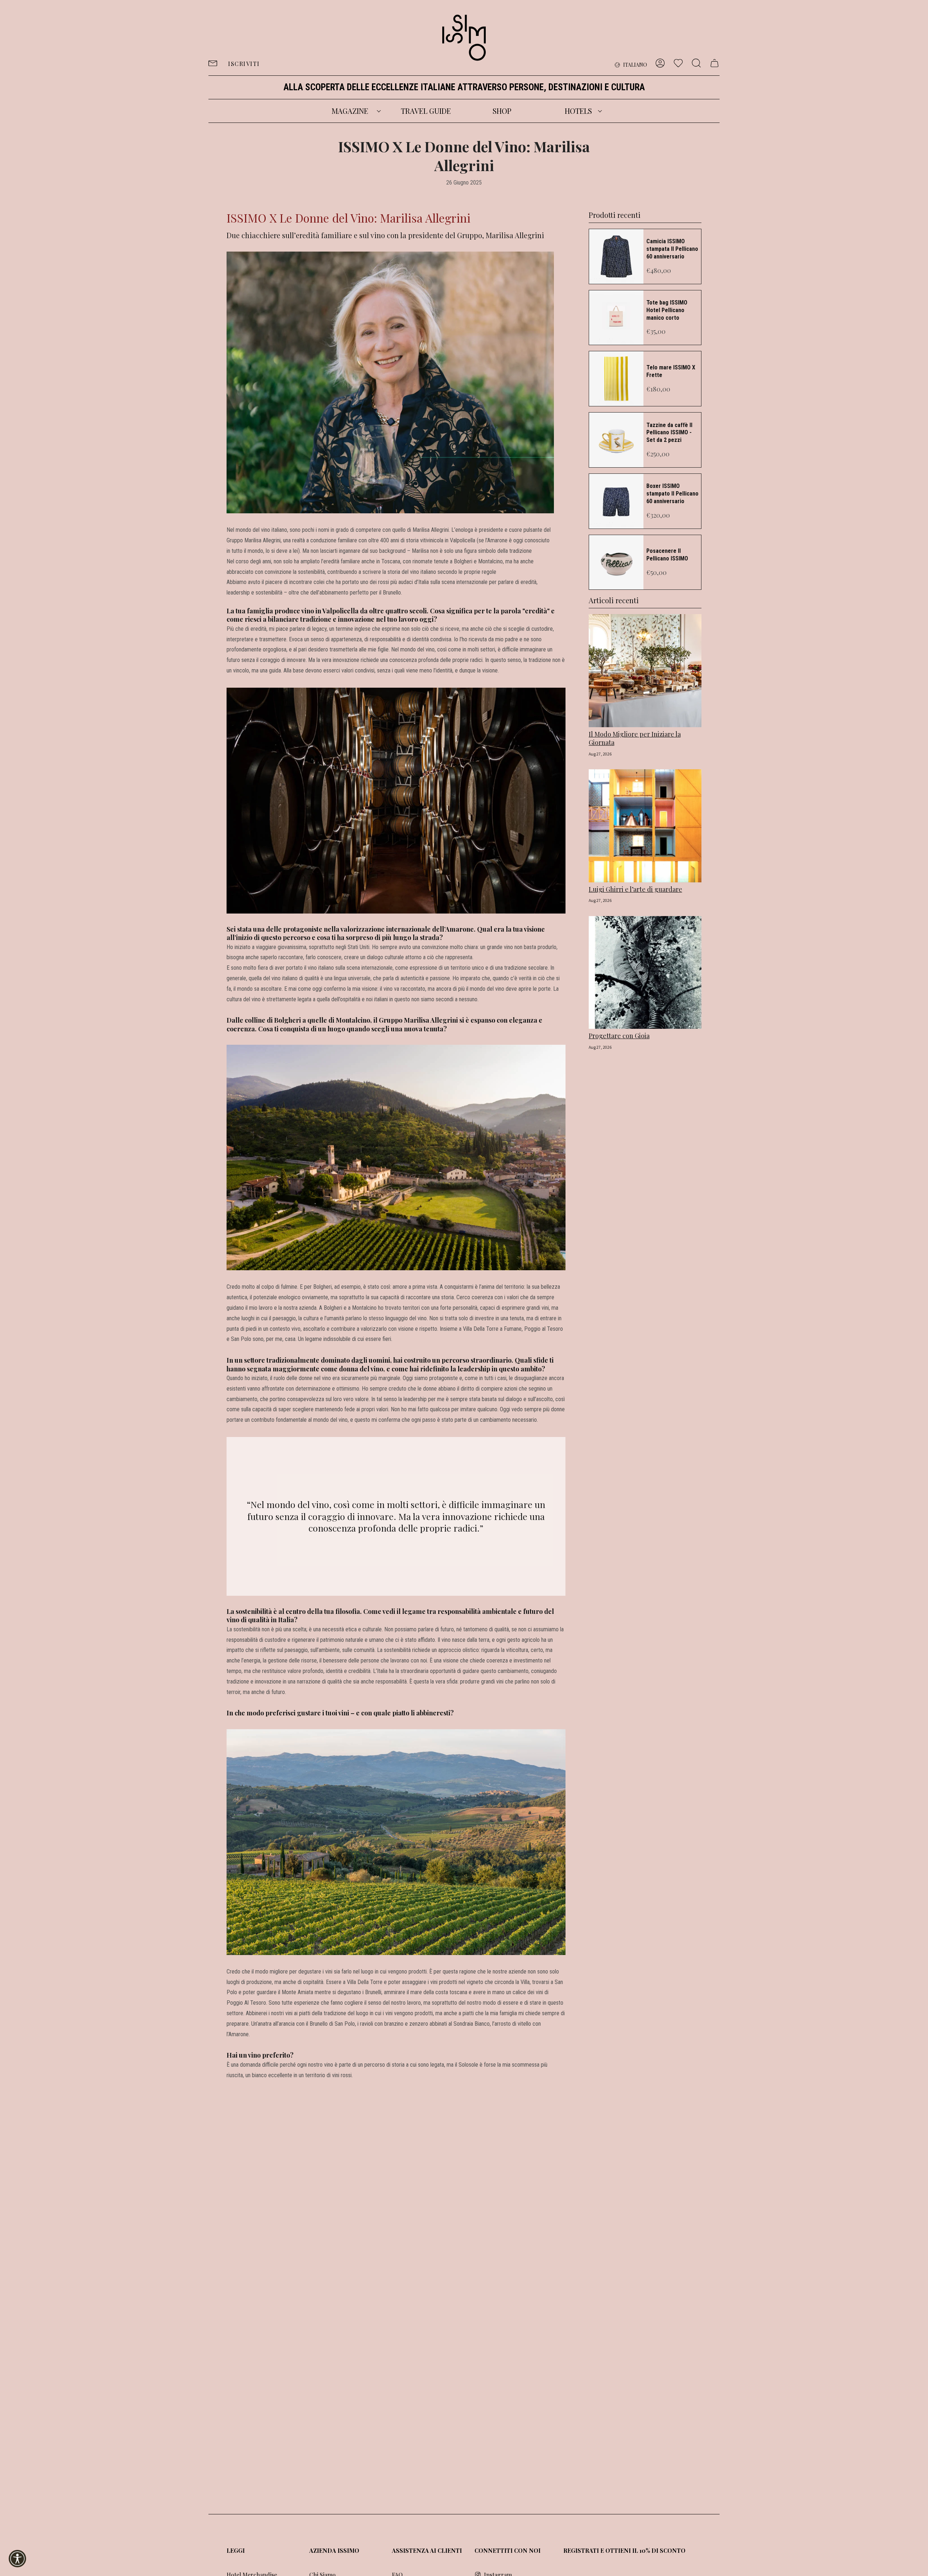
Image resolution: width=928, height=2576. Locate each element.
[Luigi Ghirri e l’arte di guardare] (645, 826)
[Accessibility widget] (17, 2559)
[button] (350, 111)
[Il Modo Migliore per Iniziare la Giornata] (645, 671)
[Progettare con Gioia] (645, 973)
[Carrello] (714, 63)
